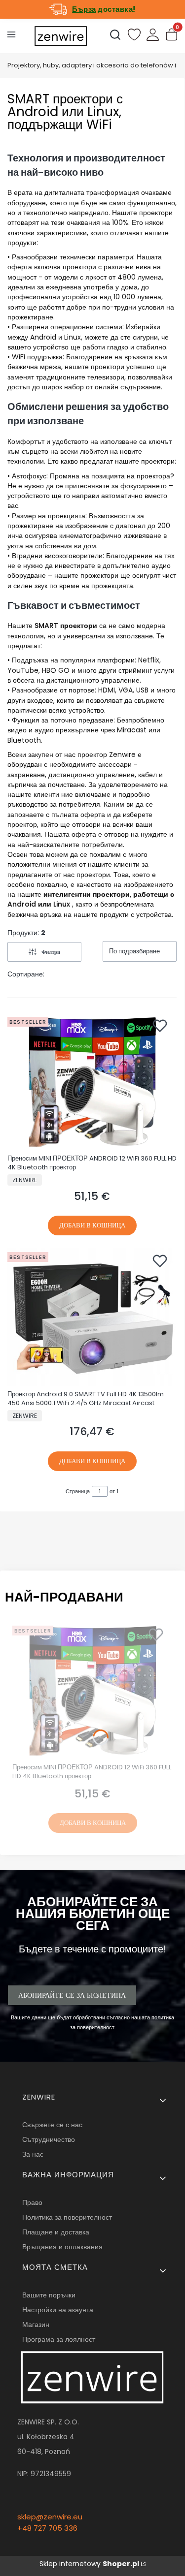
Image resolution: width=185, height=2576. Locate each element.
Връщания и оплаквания (62, 2247)
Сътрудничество (49, 2139)
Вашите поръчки (49, 2295)
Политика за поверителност (67, 2217)
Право (32, 2202)
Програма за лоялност (59, 2339)
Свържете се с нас (52, 2125)
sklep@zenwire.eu (50, 2517)
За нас (33, 2154)
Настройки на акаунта (58, 2310)
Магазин (36, 2325)
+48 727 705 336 (47, 2528)
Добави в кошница (92, 1225)
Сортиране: (26, 974)
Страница (78, 1491)
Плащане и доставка (56, 2232)
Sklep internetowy (89, 2564)
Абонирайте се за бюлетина (72, 1995)
